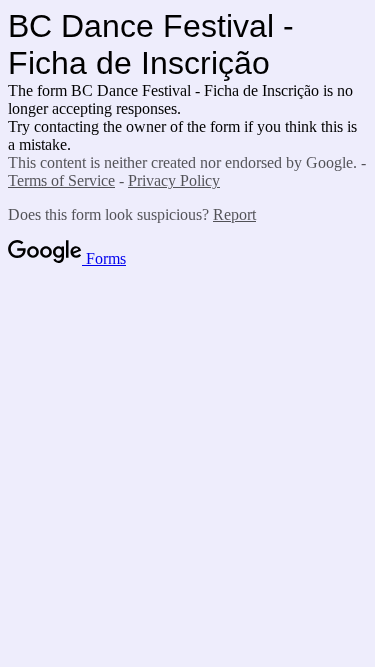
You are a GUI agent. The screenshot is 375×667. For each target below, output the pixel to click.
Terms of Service (61, 180)
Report (234, 214)
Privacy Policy (174, 180)
